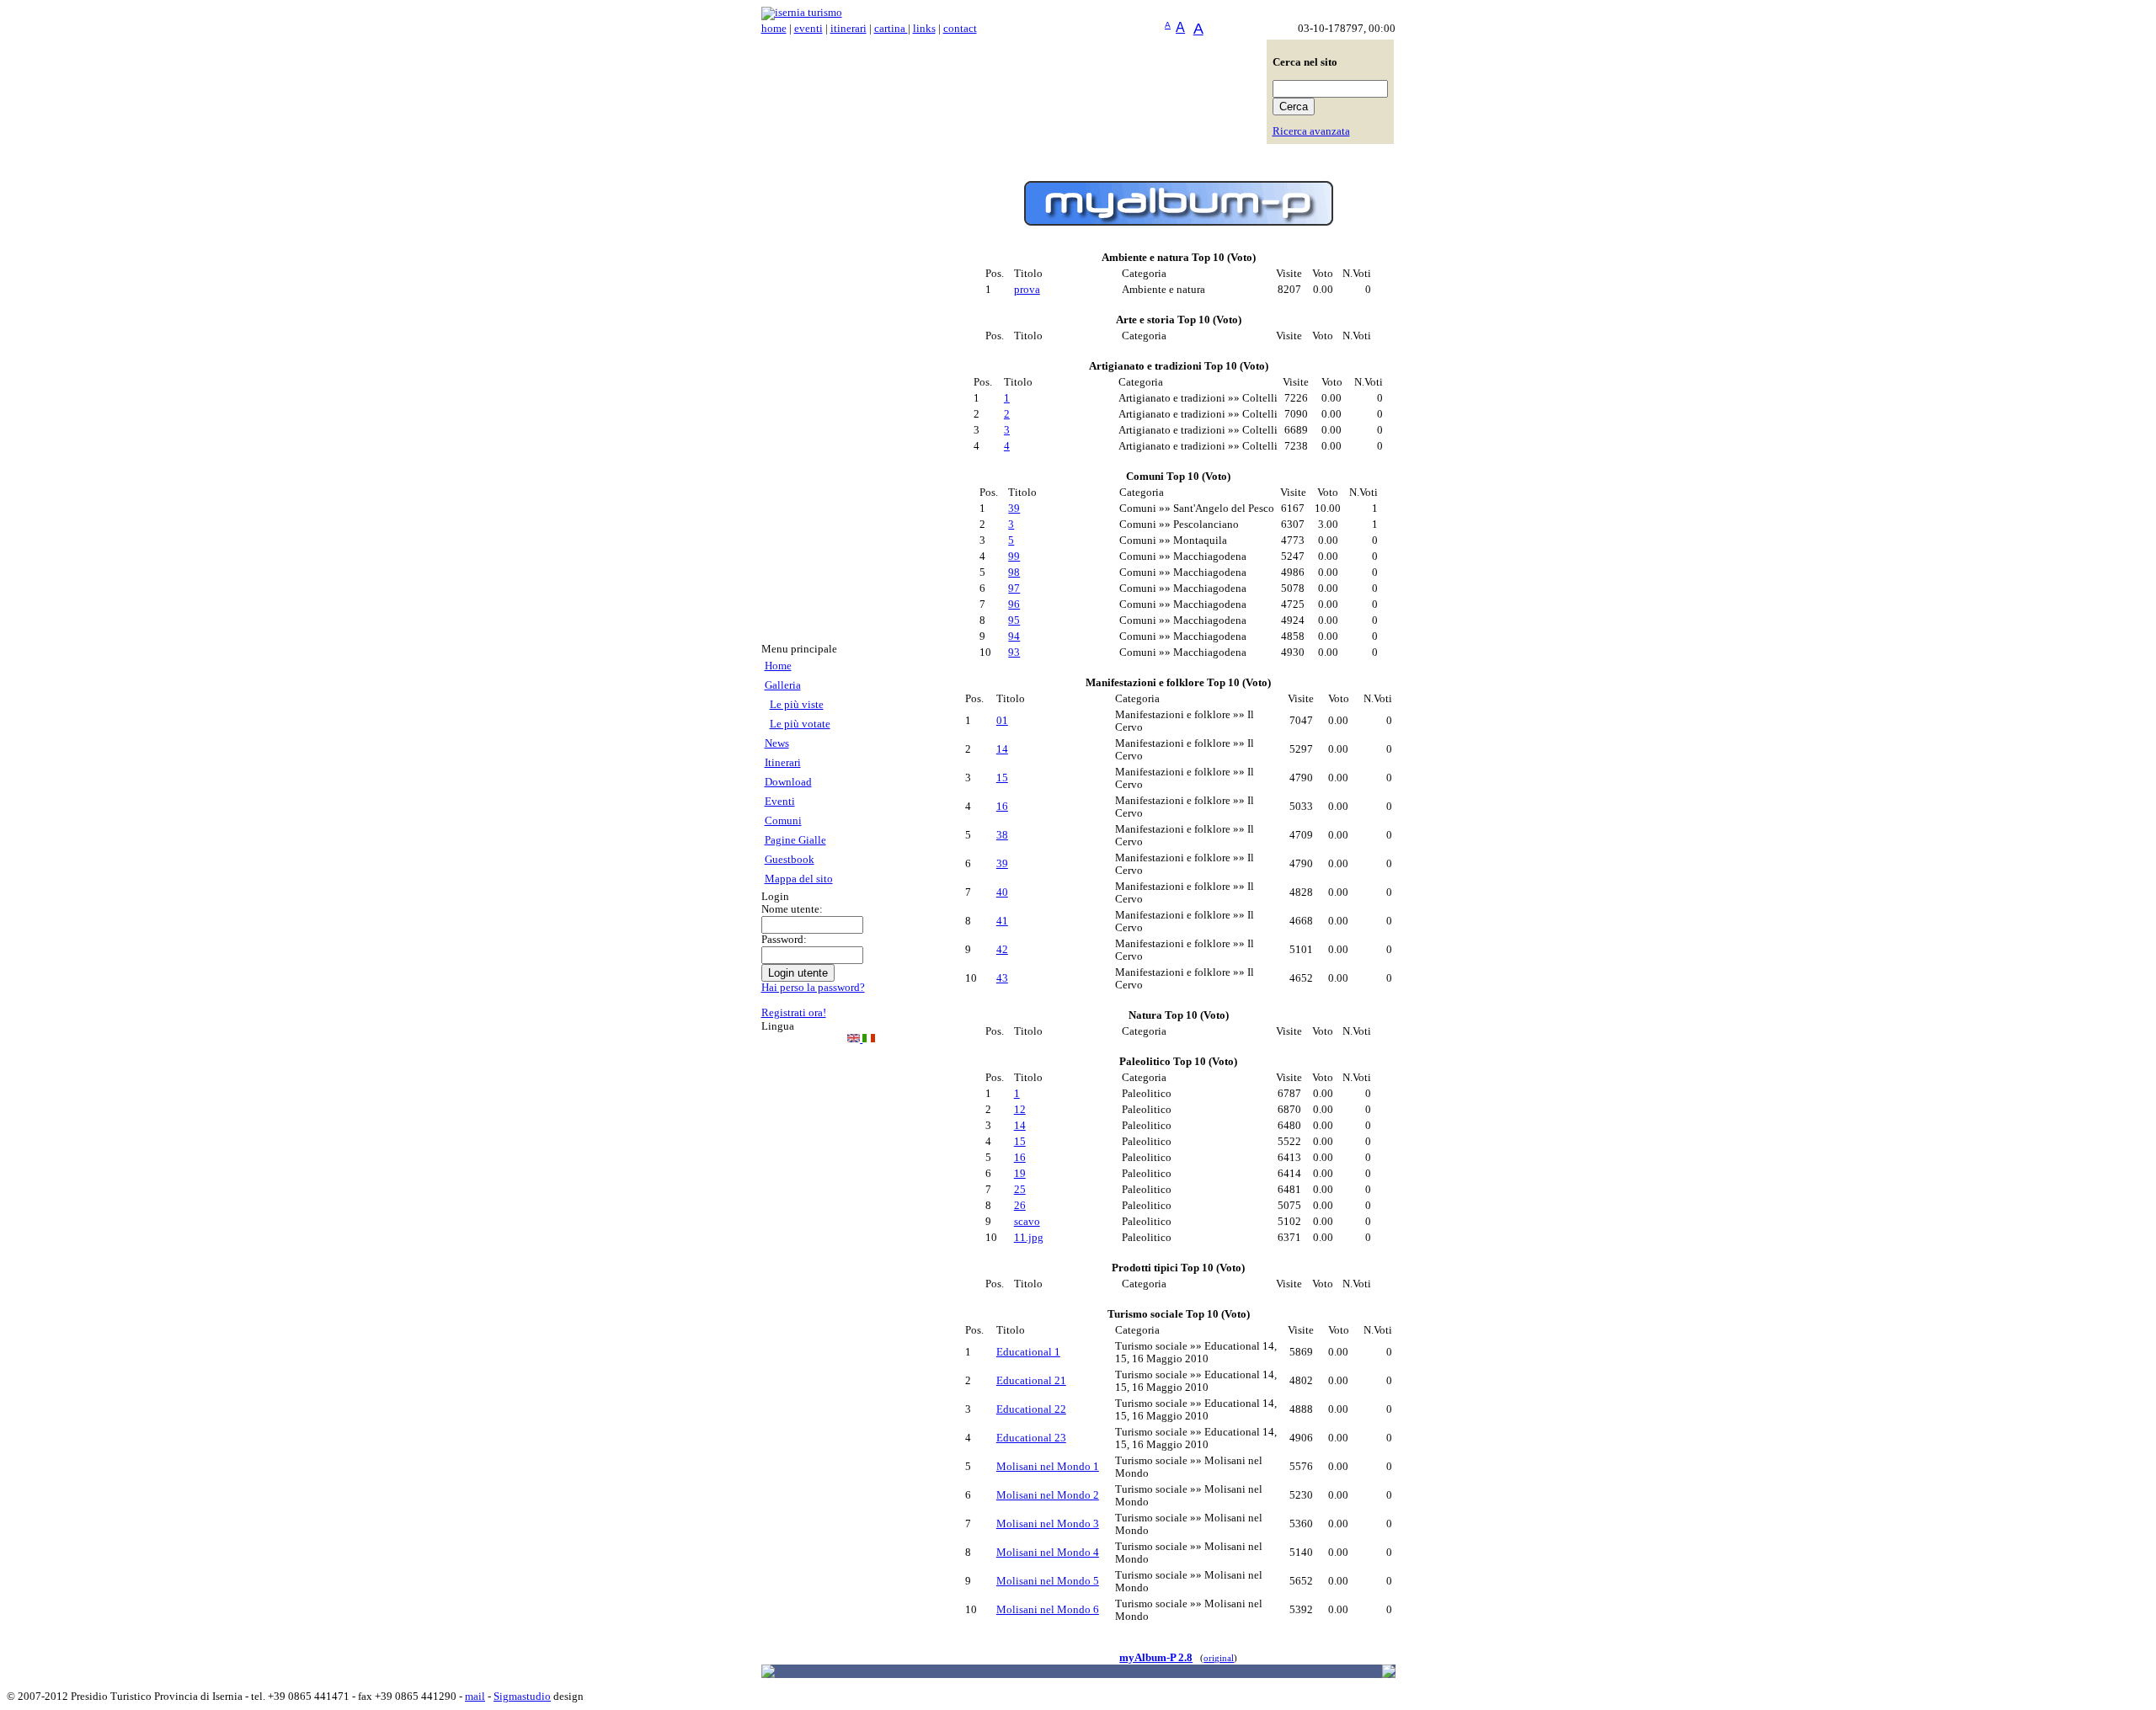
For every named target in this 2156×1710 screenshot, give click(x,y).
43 (1002, 978)
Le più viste (797, 705)
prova (1027, 290)
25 (1020, 1190)
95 (1014, 621)
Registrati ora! (794, 1013)
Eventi (780, 802)
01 (1002, 721)
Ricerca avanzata (1311, 131)
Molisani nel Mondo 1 (1048, 1467)
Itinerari (783, 763)
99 (1014, 557)
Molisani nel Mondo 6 (1048, 1610)
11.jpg (1029, 1238)
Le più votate (800, 724)
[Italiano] (869, 1039)
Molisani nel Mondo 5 (1048, 1581)
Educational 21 (1031, 1381)
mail (475, 1697)
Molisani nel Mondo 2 (1048, 1495)
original (1219, 1658)
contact (960, 29)
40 (1002, 892)
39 (1014, 509)
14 (1002, 749)
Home (778, 666)
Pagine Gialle (795, 840)
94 (1014, 637)
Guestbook (790, 860)
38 (1002, 835)
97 (1014, 589)
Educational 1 (1028, 1352)
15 (1002, 778)
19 (1020, 1174)
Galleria (783, 685)
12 (1020, 1110)
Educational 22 (1031, 1409)
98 (1014, 573)
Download (788, 782)
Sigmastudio (522, 1697)
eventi (808, 29)
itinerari (849, 29)
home (774, 29)
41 (1002, 921)
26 (1020, 1206)
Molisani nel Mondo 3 (1048, 1524)
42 (1002, 950)
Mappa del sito (799, 879)
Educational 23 (1031, 1438)
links (924, 29)
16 (1002, 807)
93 (1014, 653)
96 (1014, 605)
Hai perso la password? (813, 988)
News (777, 743)
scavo (1027, 1222)
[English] (855, 1039)
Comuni (783, 821)
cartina (891, 29)
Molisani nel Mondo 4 (1048, 1553)
